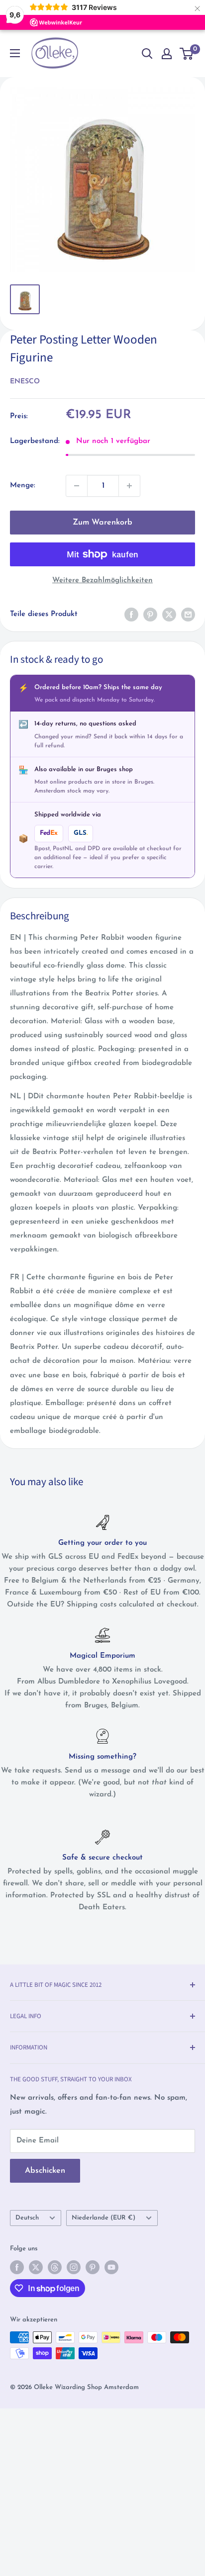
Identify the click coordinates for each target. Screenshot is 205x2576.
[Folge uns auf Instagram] (74, 2267)
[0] (187, 54)
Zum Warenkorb (102, 523)
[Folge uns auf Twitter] (36, 2267)
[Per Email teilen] (188, 615)
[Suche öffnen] (147, 54)
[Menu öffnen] (15, 53)
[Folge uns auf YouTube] (111, 2267)
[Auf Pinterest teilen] (150, 615)
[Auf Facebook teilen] (131, 615)
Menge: (23, 486)
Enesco (25, 382)
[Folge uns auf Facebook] (17, 2267)
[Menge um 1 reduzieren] (77, 486)
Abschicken (45, 2171)
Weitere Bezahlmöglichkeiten (102, 580)
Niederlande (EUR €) (103, 2218)
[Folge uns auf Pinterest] (93, 2267)
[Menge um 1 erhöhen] (129, 486)
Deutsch (27, 2218)
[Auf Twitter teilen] (169, 615)
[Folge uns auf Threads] (55, 2267)
